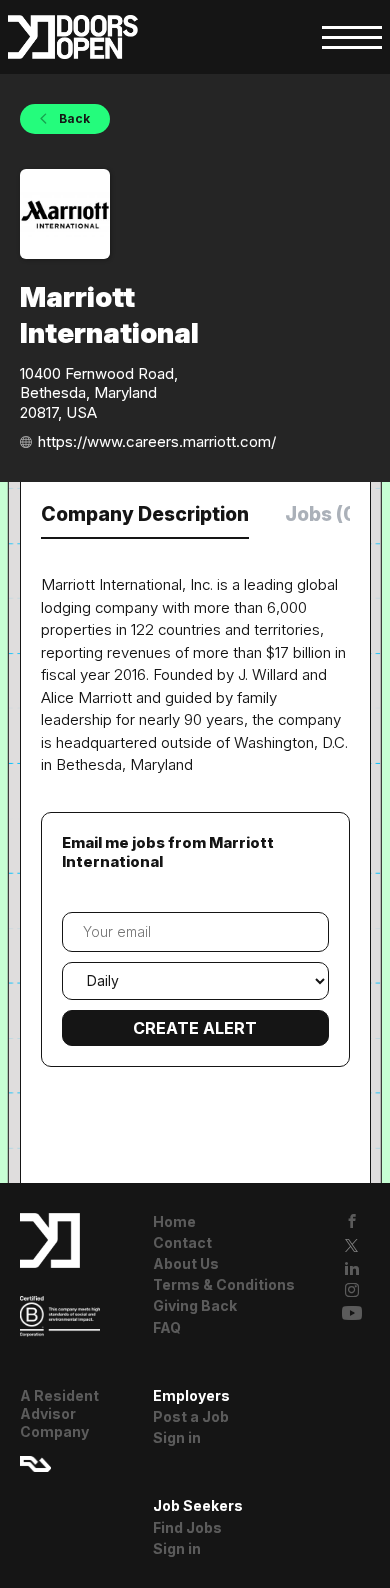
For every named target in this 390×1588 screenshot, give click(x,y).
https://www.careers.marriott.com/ (157, 441)
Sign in (177, 1437)
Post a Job (191, 1416)
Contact (182, 1242)
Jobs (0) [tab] (325, 514)
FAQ (167, 1327)
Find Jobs (187, 1527)
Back (73, 118)
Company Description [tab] (145, 514)
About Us (186, 1263)
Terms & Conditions (224, 1284)
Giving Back (195, 1305)
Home (174, 1221)
